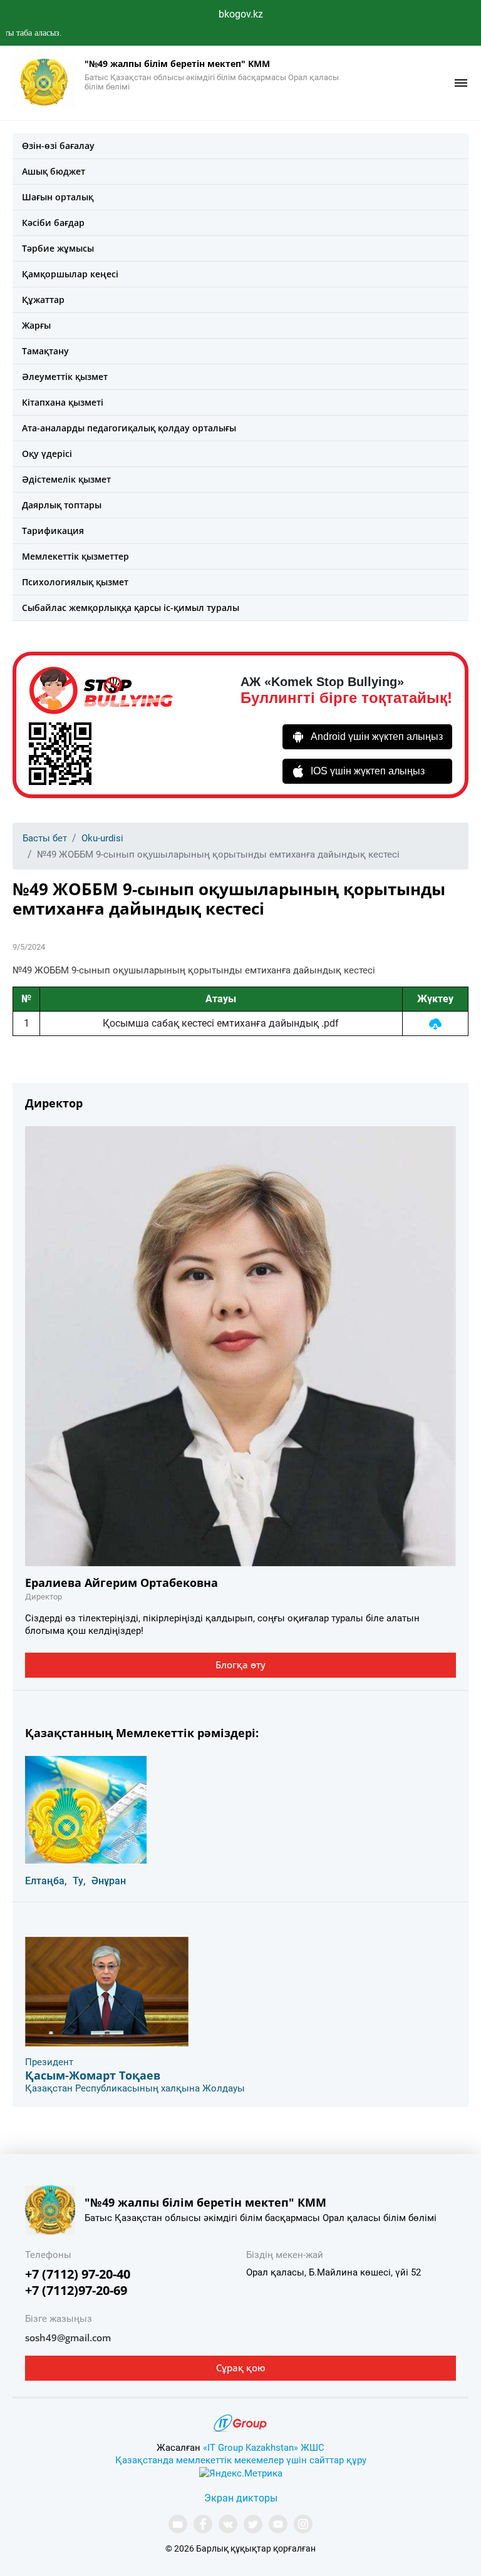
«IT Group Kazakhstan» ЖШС (264, 2448)
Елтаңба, (46, 1881)
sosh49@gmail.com (68, 2337)
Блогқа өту (240, 1665)
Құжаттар (43, 300)
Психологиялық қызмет (75, 582)
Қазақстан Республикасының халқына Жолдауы (135, 2088)
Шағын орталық (58, 197)
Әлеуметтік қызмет (65, 377)
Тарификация (53, 531)
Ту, (79, 1881)
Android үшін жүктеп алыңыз (377, 736)
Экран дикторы (241, 2498)
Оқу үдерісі (47, 454)
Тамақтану (45, 351)
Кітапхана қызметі (63, 402)
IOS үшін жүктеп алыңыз (368, 771)
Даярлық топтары (62, 505)
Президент (49, 2062)
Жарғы (36, 325)
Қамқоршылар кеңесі (70, 274)
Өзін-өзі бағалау (58, 146)
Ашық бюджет (54, 171)
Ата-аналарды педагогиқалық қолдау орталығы (129, 428)
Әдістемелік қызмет (66, 479)
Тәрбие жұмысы (58, 248)
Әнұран (109, 1881)
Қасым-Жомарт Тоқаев (93, 2075)
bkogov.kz (241, 14)
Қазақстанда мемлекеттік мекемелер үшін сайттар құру (241, 2460)
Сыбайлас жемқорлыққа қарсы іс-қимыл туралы (131, 608)
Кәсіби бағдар (53, 223)
